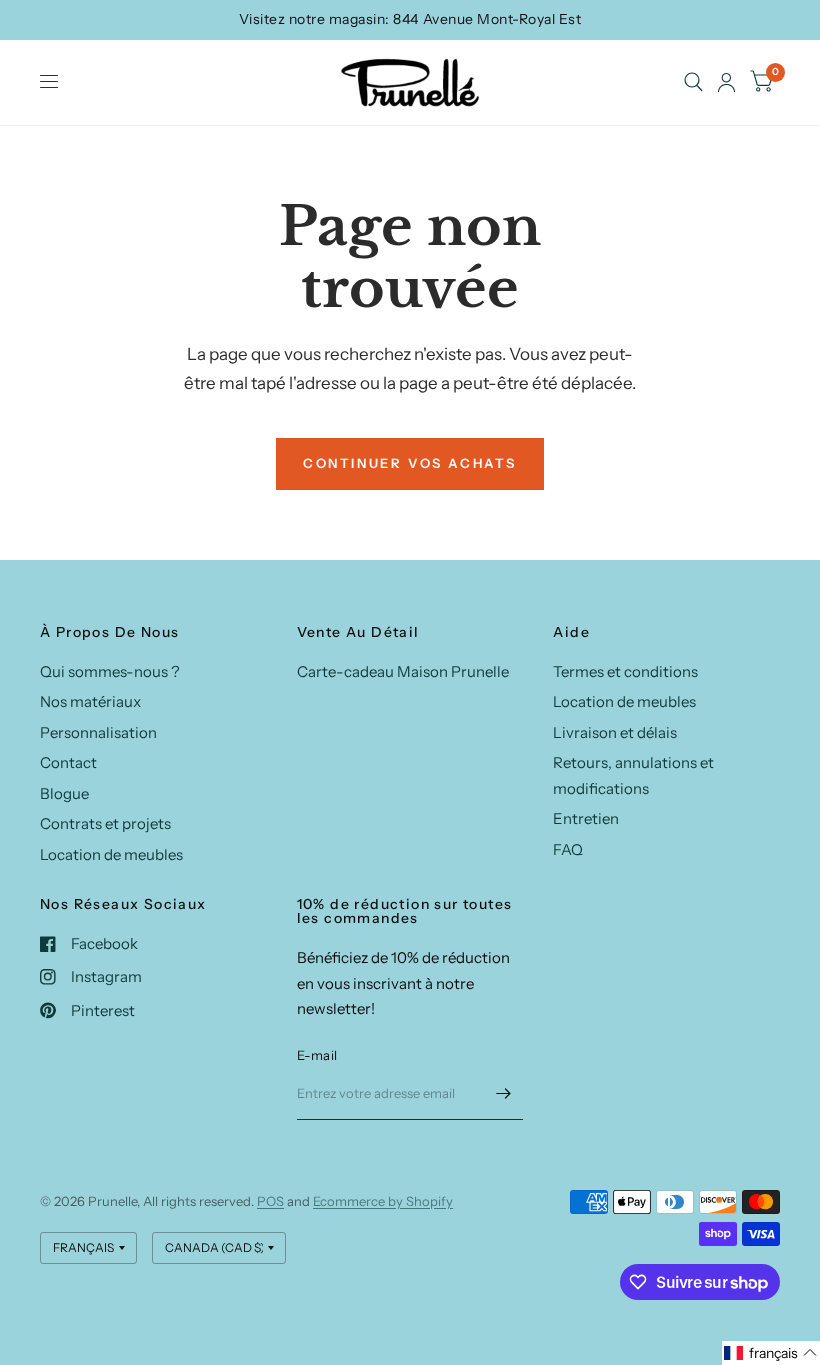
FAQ (568, 849)
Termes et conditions (625, 671)
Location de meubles (111, 854)
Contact (68, 762)
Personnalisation (98, 732)
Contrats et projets (105, 823)
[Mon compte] (726, 82)
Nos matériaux (90, 701)
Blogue (64, 793)
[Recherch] (693, 82)
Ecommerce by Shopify (383, 1201)
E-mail (317, 1055)
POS (270, 1201)
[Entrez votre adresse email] (503, 1094)
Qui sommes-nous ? (110, 671)
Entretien (586, 818)
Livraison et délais (615, 732)
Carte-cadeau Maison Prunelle (403, 671)
